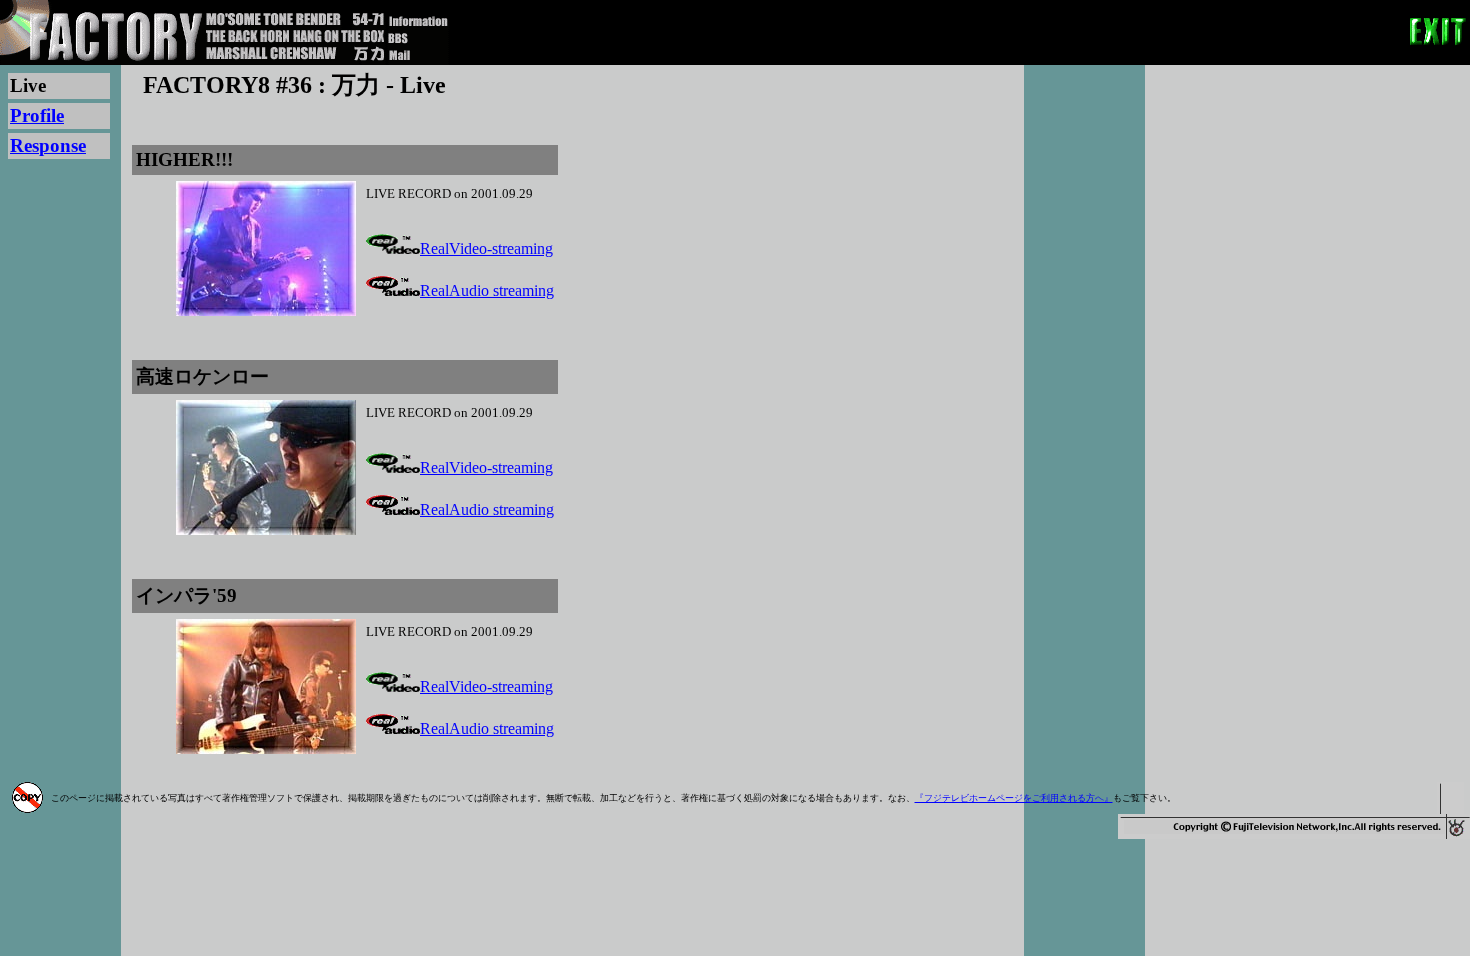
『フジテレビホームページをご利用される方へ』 (1014, 798)
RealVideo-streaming (486, 248)
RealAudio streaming (487, 290)
